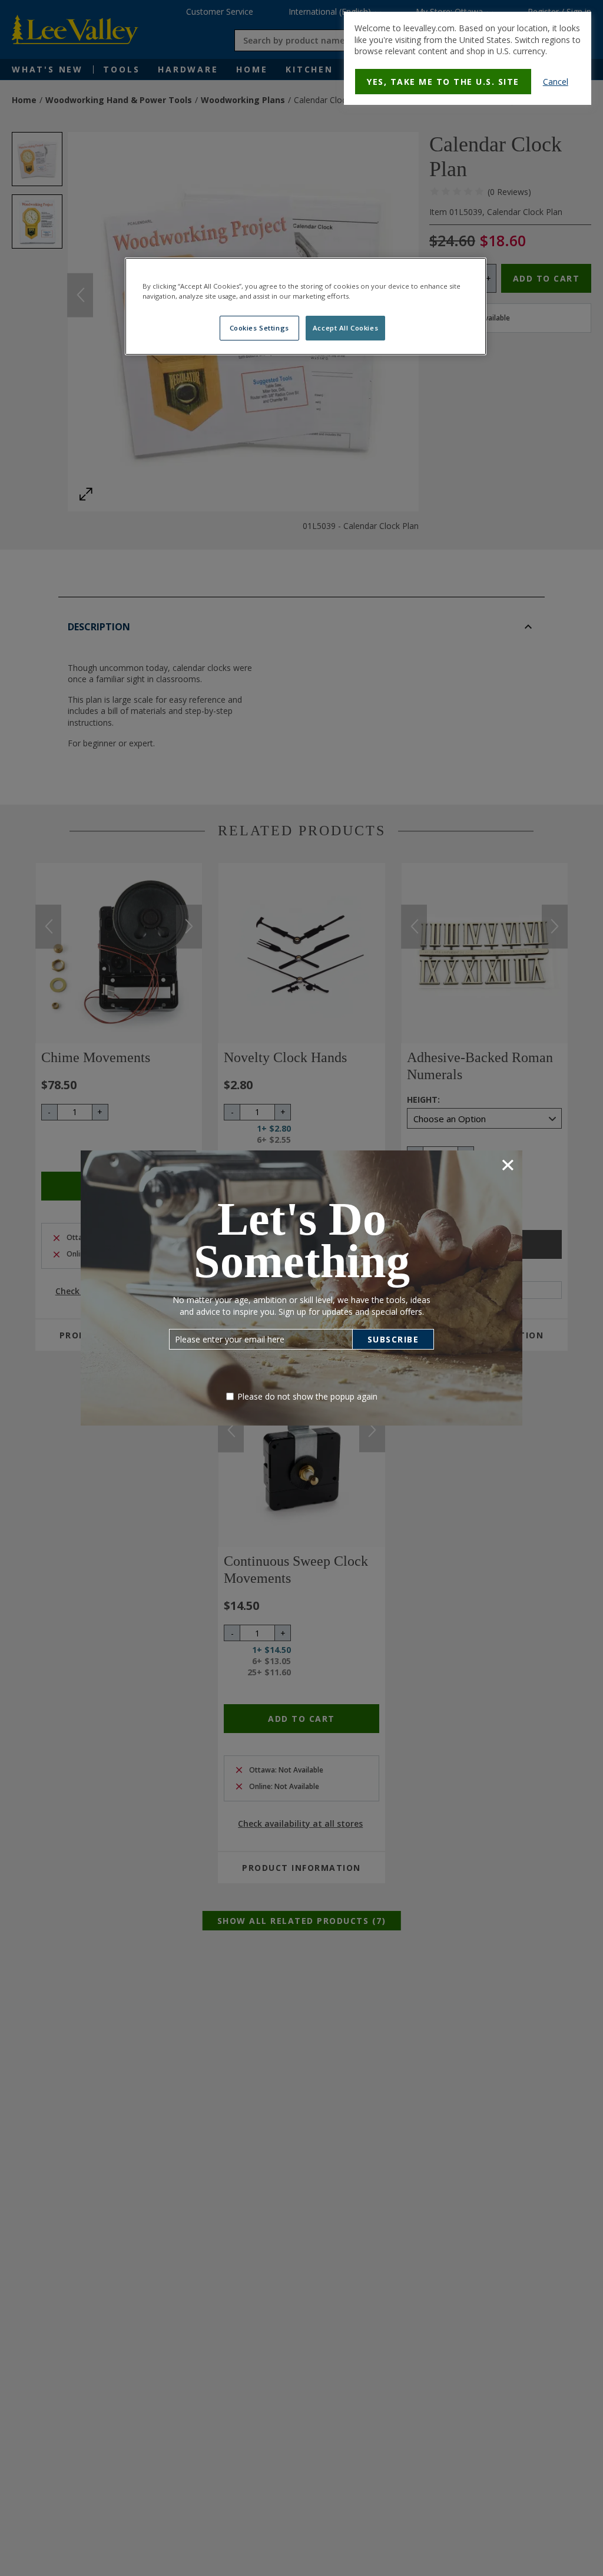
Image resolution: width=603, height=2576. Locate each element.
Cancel (556, 82)
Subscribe (393, 1339)
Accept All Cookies (345, 328)
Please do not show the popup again (307, 1396)
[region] (306, 306)
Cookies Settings (259, 328)
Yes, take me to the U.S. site (443, 82)
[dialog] (468, 58)
